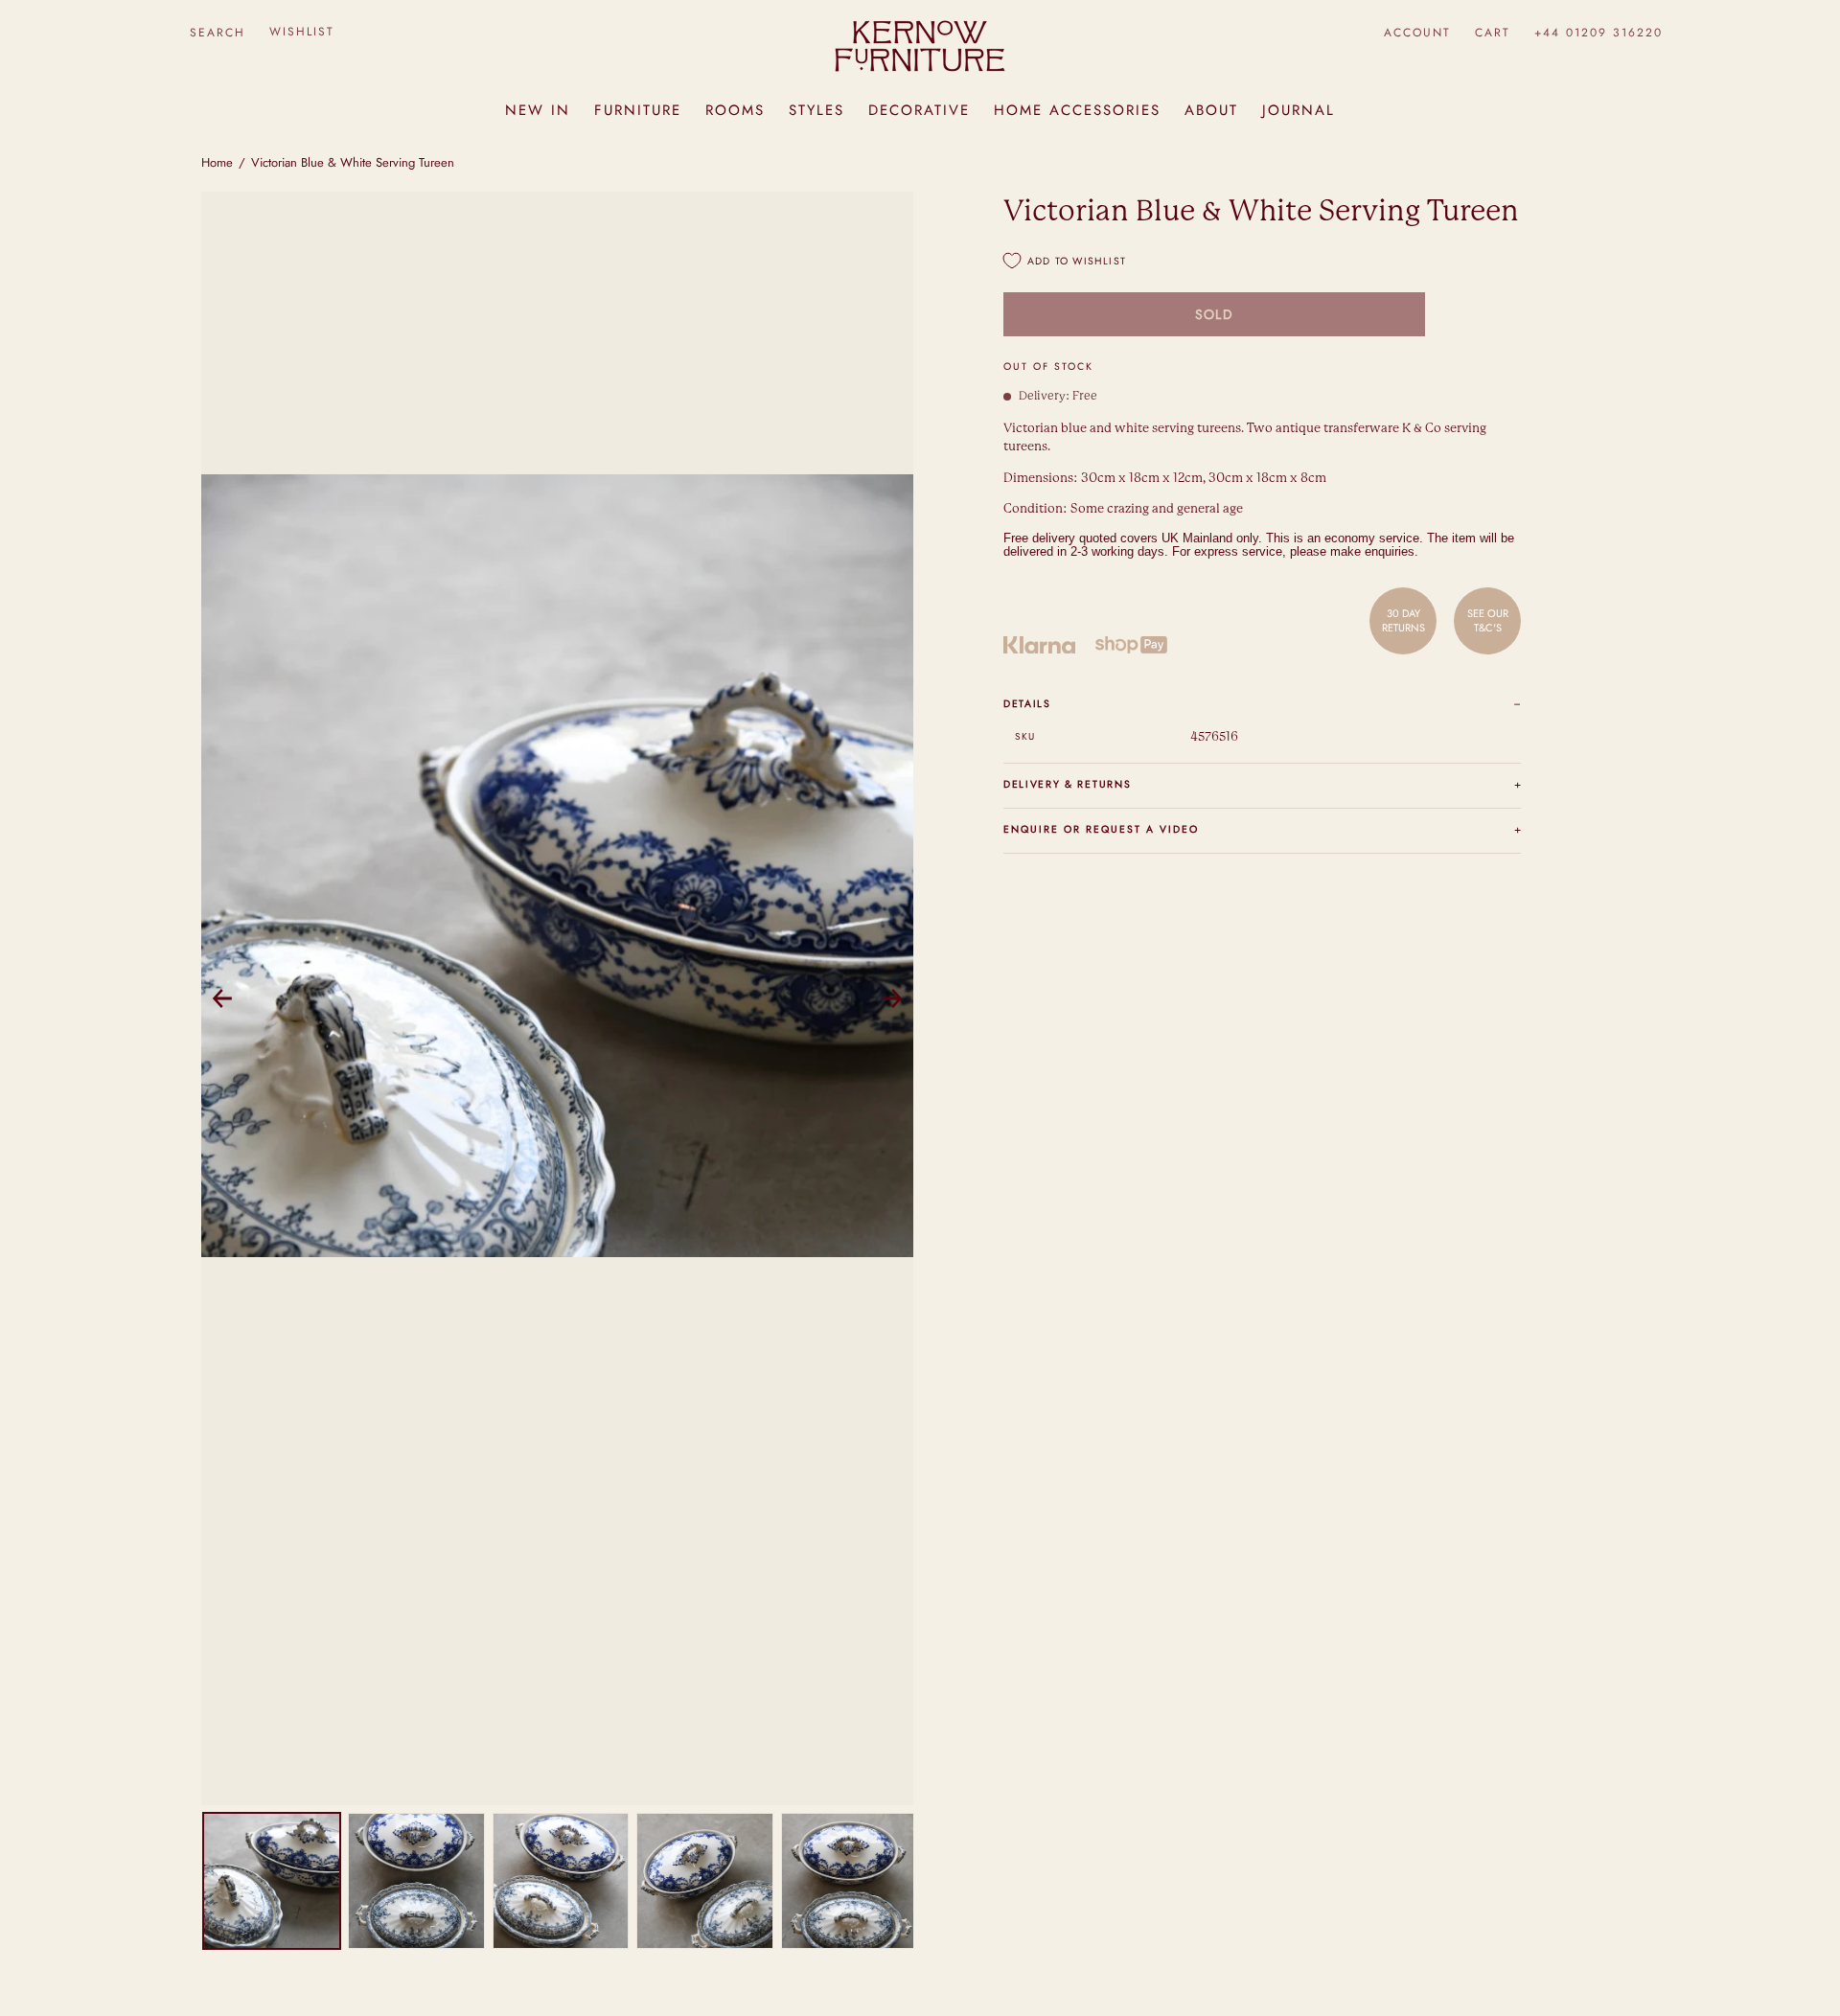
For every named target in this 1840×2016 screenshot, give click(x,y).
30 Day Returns (1403, 620)
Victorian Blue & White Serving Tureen (353, 162)
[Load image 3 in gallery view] (561, 1881)
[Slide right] (892, 998)
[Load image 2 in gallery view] (416, 1881)
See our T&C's (1488, 620)
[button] (217, 32)
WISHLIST (302, 32)
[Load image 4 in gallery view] (705, 1881)
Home (217, 162)
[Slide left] (222, 998)
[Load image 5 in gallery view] (850, 1881)
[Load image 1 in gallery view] (272, 1881)
